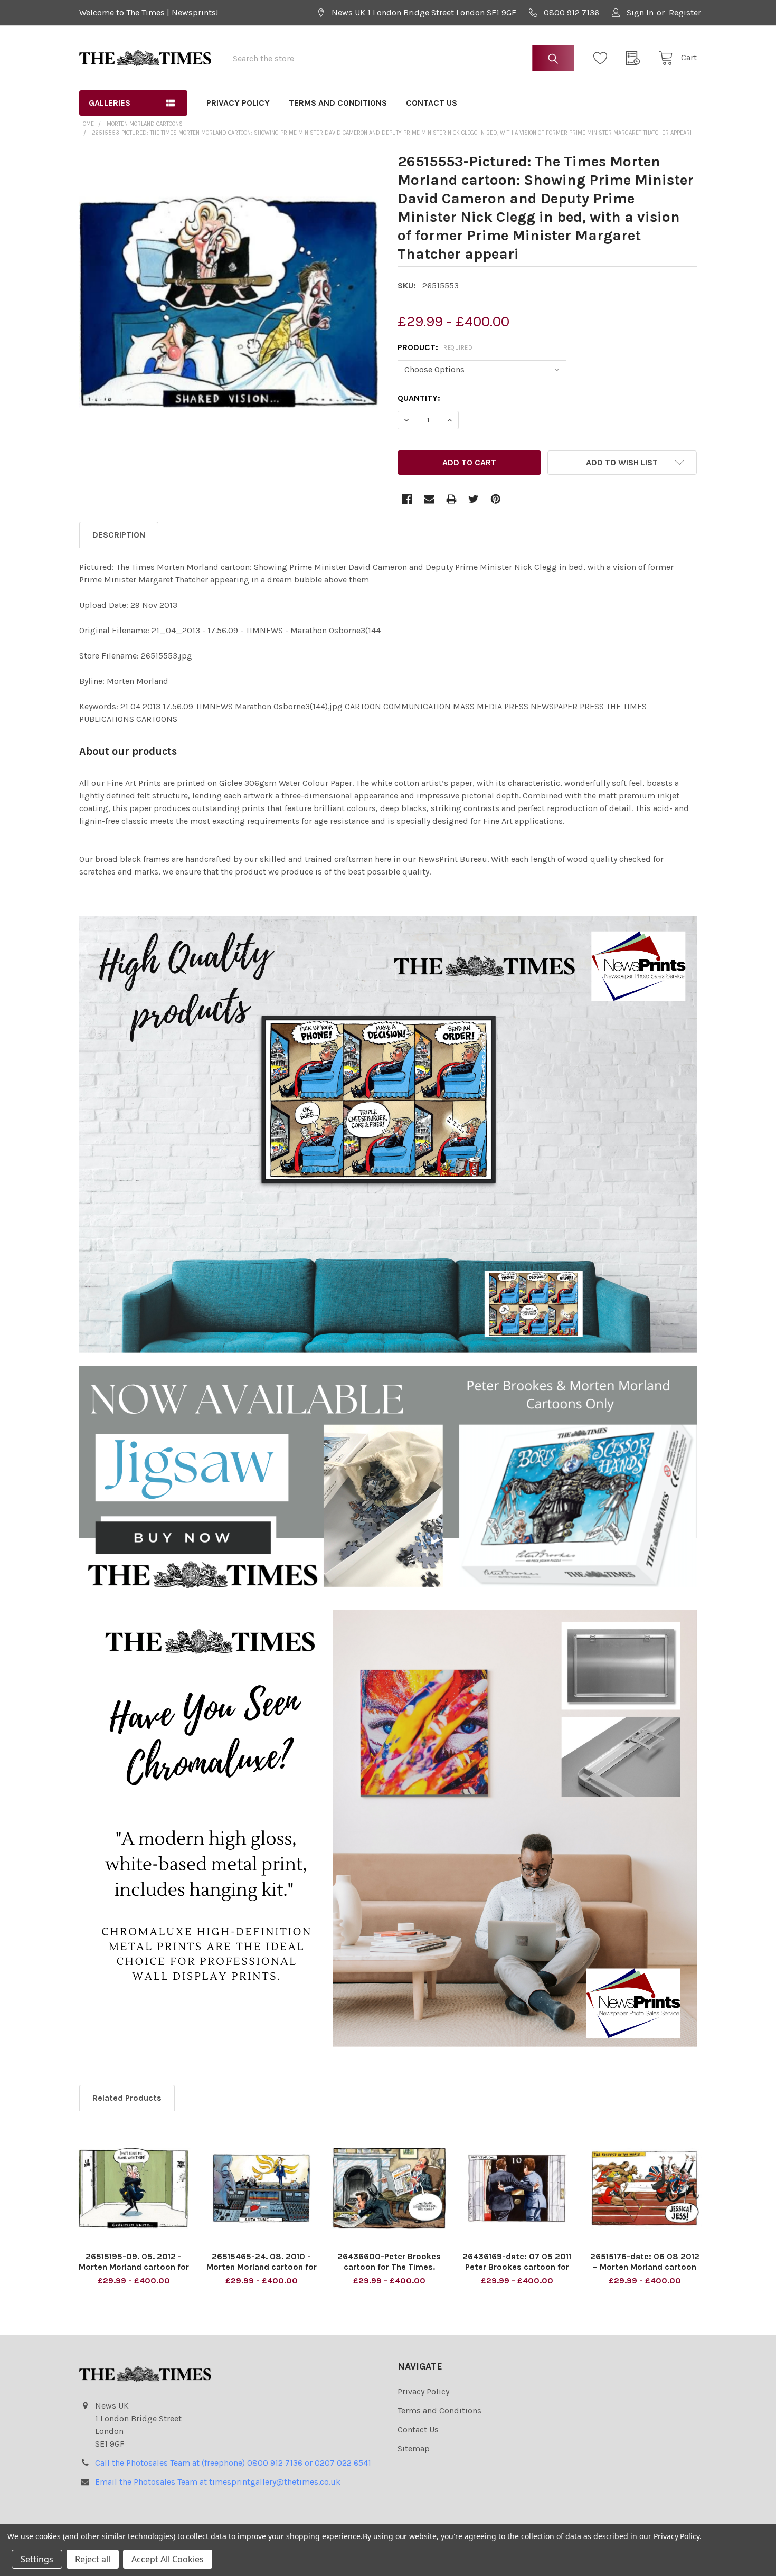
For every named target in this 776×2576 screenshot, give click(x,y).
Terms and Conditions (338, 103)
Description (119, 535)
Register (685, 12)
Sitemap (414, 2448)
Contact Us (432, 103)
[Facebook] (407, 499)
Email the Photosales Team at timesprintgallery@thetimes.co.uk (218, 2482)
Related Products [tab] (127, 2098)
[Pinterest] (496, 499)
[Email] (429, 499)
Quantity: (419, 398)
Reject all (93, 2559)
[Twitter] (474, 499)
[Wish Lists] (603, 58)
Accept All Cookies (168, 2559)
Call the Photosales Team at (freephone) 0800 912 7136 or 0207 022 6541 (233, 2463)
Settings (37, 2559)
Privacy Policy (238, 103)
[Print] (451, 499)
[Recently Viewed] (636, 58)
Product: (435, 347)
